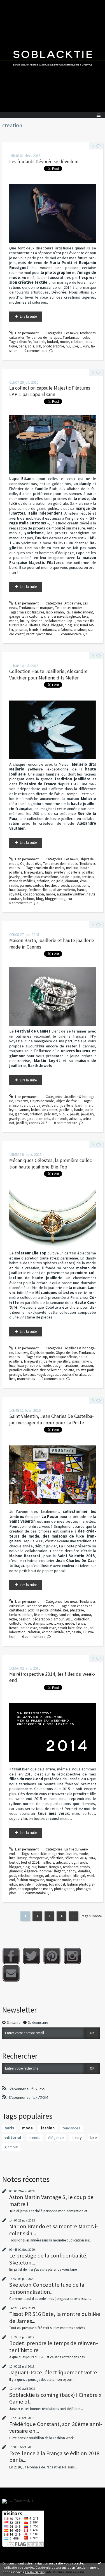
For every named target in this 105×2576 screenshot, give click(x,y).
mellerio (72, 868)
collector (16, 1623)
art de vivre (29, 1628)
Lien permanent (26, 333)
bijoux (64, 1114)
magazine (56, 1854)
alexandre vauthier (71, 894)
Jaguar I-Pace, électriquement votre (53, 2372)
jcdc (31, 1610)
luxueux (29, 1375)
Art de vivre (73, 603)
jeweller (27, 877)
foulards (39, 342)
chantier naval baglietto (62, 616)
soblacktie (39, 1854)
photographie (53, 346)
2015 (69, 1619)
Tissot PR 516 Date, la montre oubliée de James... (55, 2317)
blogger (57, 625)
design (58, 1366)
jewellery (88, 1114)
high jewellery (55, 872)
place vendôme (46, 877)
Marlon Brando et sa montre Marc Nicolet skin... (54, 2230)
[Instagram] (72, 1956)
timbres (15, 1615)
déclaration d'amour (48, 1619)
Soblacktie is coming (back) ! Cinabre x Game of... (55, 2398)
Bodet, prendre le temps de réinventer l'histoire (54, 2347)
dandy (71, 1871)
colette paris (85, 1370)
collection (82, 1619)
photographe (64, 1889)
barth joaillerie (62, 1105)
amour (86, 1615)
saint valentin (69, 1615)
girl (83, 1876)
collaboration (55, 621)
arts (54, 1876)
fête (37, 1615)
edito (13, 1884)
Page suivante (91, 1916)
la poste (42, 1610)
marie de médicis (22, 881)
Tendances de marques (44, 337)
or (53, 881)
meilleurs (47, 1862)
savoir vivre (47, 1628)
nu (68, 346)
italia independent (79, 612)
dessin (76, 1632)
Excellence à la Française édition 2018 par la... (54, 2457)
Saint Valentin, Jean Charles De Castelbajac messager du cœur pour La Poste (52, 1419)
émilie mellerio (40, 890)
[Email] (11, 1973)
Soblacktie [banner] (53, 56)
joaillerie (74, 872)
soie (31, 346)
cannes (24, 1110)
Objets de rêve (31, 864)
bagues (52, 1375)
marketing (49, 1615)
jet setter (21, 630)
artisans (75, 1119)
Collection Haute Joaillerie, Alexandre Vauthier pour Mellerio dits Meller (48, 675)
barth (79, 1105)
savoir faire (66, 1628)
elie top (41, 1357)
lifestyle (35, 625)
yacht (30, 634)
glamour (21, 1114)
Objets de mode (42, 1101)
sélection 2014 (76, 1858)
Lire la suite (28, 316)
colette (69, 1370)
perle (85, 885)
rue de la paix (70, 877)
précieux (88, 877)
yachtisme (44, 634)
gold (60, 881)
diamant (72, 881)
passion (25, 1619)
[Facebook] (11, 1956)
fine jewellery (34, 872)
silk (39, 346)
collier (75, 885)
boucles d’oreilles (73, 1375)
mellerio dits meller (50, 868)
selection (25, 1876)
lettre (13, 1619)
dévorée (25, 342)
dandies (84, 1871)
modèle (25, 1884)
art (68, 1632)
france (82, 890)
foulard (53, 342)
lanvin (86, 1361)
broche (50, 885)
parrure (25, 885)
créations (65, 630)
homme (46, 1871)
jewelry (14, 877)
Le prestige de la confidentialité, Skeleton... (48, 2259)
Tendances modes (76, 337)
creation (80, 630)
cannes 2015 (38, 1123)
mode (64, 342)
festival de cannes (44, 1110)
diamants (43, 1119)
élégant (59, 1871)
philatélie (77, 1610)
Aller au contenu (15, 4)
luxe (75, 346)
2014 (92, 1858)
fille (76, 1876)
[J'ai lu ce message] (99, 2563)
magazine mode (58, 1880)
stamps (38, 1623)
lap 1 (71, 621)
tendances (48, 630)
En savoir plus (35, 2572)
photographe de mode (35, 1889)
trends (34, 630)
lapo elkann (55, 612)
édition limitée (53, 1632)
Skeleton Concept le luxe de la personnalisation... (47, 2288)
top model (57, 1884)
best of (14, 1862)
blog (46, 625)
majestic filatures (31, 612)
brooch (63, 885)
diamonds (60, 1119)
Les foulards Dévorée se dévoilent (44, 162)
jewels (75, 1114)
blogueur (71, 625)
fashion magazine (30, 1880)
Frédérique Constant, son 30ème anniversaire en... (56, 2427)
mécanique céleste (63, 1357)
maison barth (19, 1105)
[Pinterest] (52, 1956)
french (14, 1628)
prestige (15, 1375)
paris (22, 346)
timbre (27, 1615)
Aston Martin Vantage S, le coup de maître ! (51, 2200)
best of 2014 (30, 1862)
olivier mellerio (64, 890)
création (77, 342)
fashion (37, 621)
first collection (51, 1370)
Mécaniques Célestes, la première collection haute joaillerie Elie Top (51, 1164)
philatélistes (59, 1610)
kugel (41, 1375)
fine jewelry (32, 1361)
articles (61, 1862)
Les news (71, 333)
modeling (40, 1884)
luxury (84, 346)
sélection (57, 1858)
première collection (24, 1370)
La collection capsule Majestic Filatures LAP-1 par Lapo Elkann (50, 391)
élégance (31, 1871)
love (28, 1623)
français (55, 1867)
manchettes (26, 1379)
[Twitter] (32, 1956)
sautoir (38, 885)
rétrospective (38, 1858)
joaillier (88, 872)
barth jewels (41, 1105)
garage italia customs (26, 616)
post (13, 1876)
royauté (15, 894)
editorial (79, 1880)
